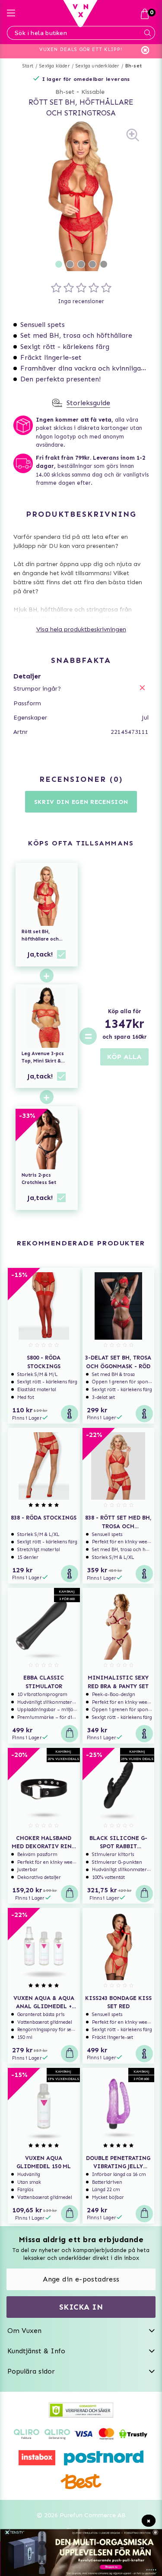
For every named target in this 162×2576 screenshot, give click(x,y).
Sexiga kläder (54, 66)
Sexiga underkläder (97, 66)
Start (28, 66)
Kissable (93, 92)
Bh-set (133, 66)
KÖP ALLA (124, 1057)
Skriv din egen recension (81, 802)
